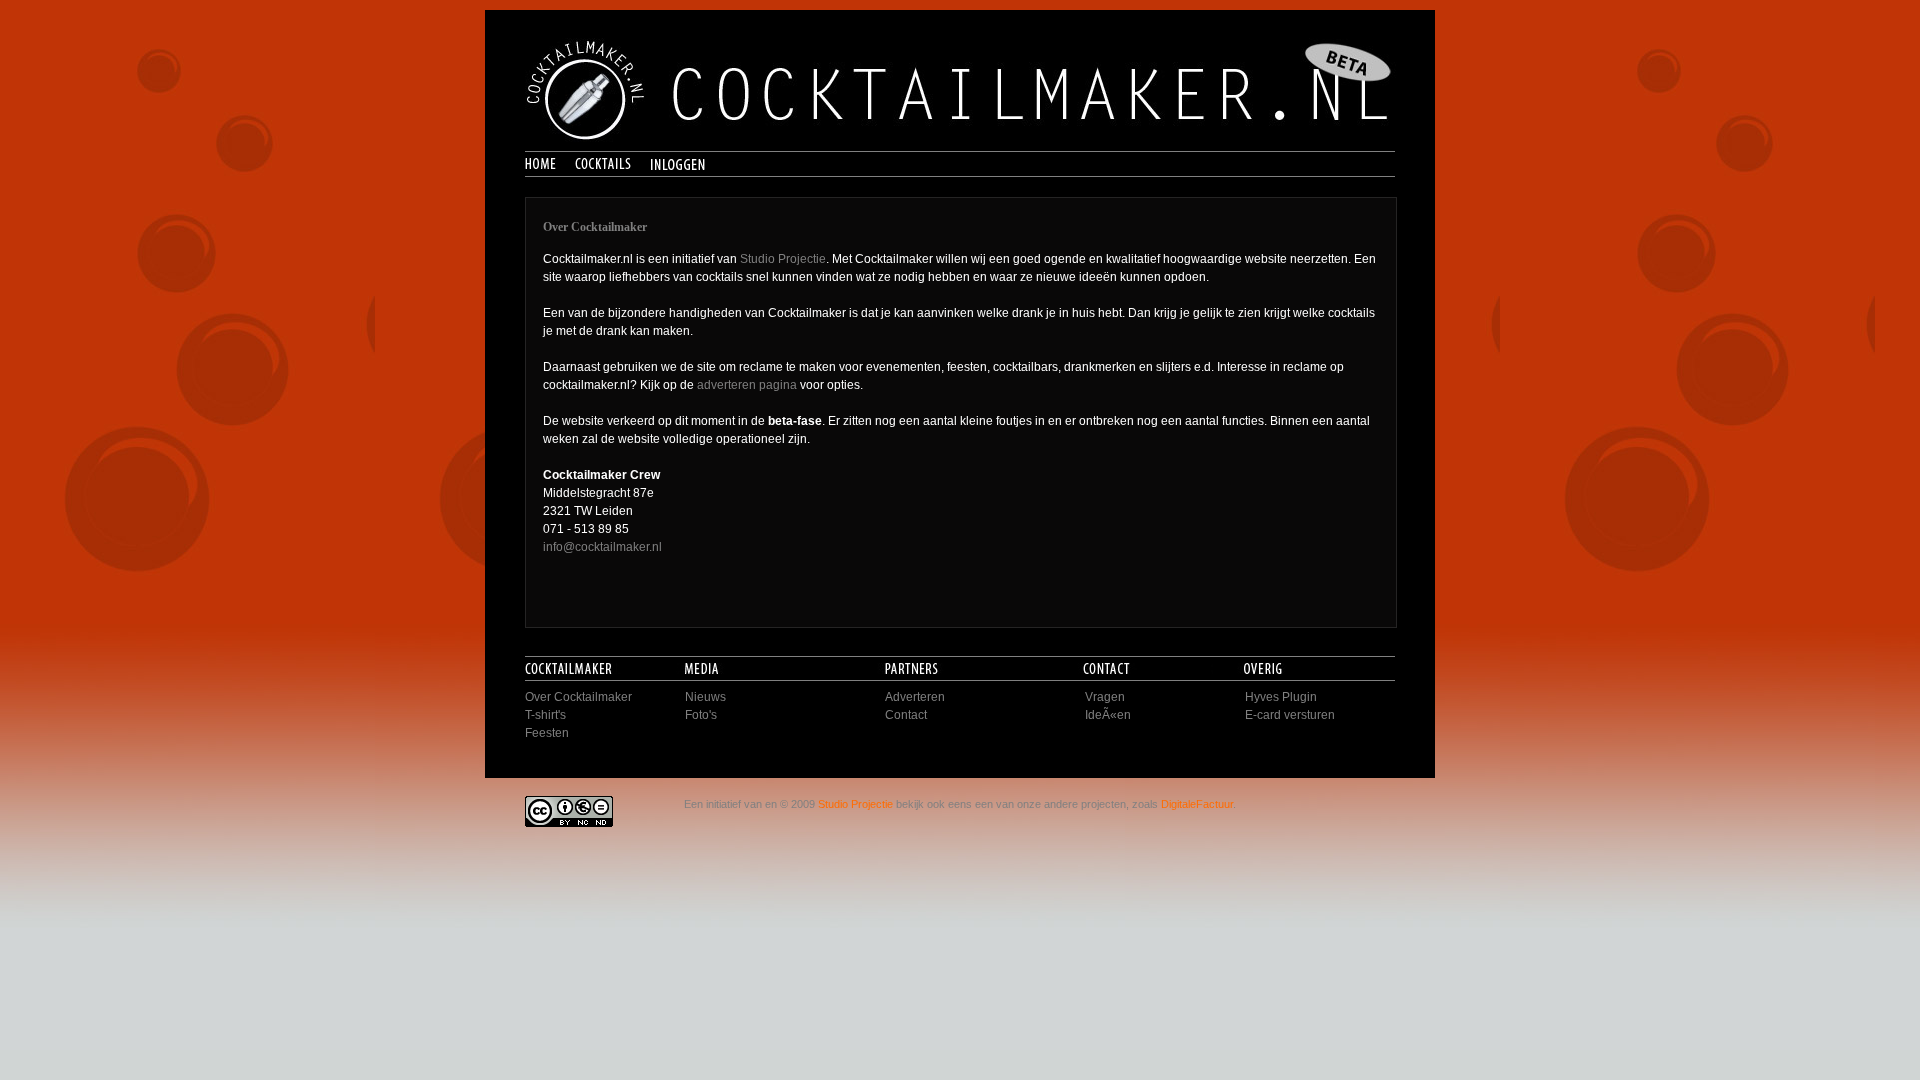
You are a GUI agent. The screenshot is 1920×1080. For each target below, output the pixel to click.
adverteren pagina (747, 385)
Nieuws (705, 697)
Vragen (1105, 697)
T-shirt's (545, 715)
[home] (550, 165)
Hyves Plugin (1281, 697)
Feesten (547, 733)
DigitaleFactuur (1197, 804)
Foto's (701, 715)
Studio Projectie (783, 259)
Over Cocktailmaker (578, 697)
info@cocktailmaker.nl (602, 547)
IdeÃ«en (1108, 715)
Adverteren (915, 697)
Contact (906, 715)
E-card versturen (1290, 715)
